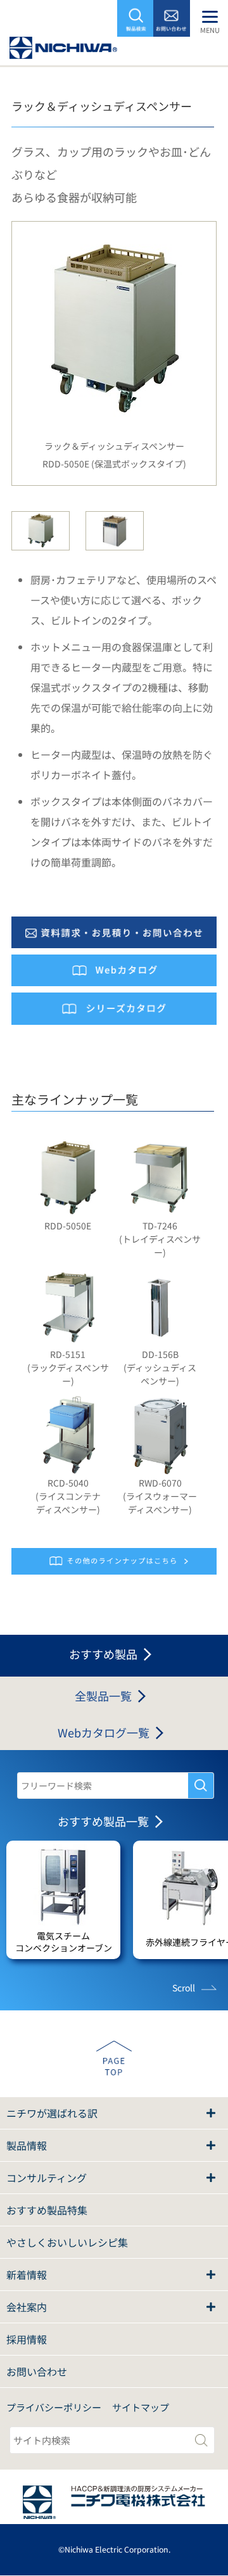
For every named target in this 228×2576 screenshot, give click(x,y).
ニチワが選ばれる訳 (52, 2113)
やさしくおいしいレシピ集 (67, 2242)
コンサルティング (47, 2178)
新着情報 (27, 2275)
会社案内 (27, 2307)
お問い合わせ (37, 2371)
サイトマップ (141, 2407)
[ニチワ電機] (63, 51)
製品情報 (27, 2145)
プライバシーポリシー (54, 2407)
